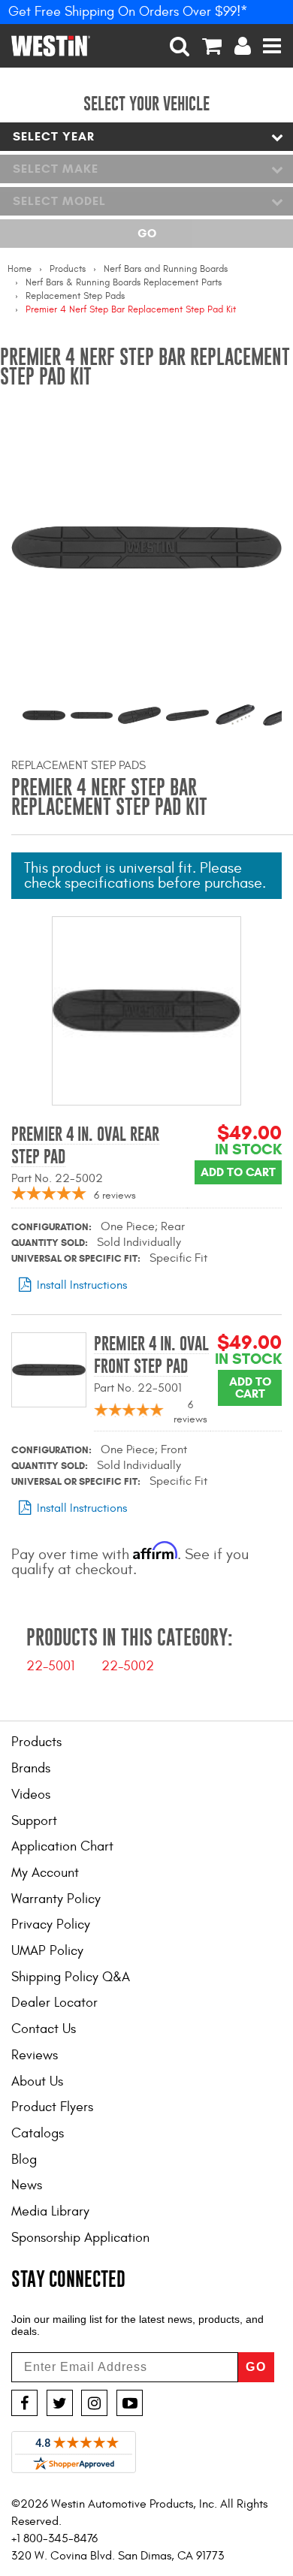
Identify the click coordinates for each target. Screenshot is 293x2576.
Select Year (54, 136)
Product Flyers (52, 2107)
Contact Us (44, 2029)
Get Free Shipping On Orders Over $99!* (128, 12)
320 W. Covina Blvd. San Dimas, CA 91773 (118, 2556)
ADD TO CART (238, 1172)
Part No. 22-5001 (138, 1388)
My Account (45, 1873)
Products (68, 269)
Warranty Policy (56, 1899)
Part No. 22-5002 (57, 1178)
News (27, 2185)
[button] (180, 46)
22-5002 (128, 1666)
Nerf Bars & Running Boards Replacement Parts (124, 282)
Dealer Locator (54, 2003)
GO (256, 2367)
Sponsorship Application (80, 2238)
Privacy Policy (51, 1924)
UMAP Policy (47, 1951)
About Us (37, 2081)
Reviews (35, 2055)
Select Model (59, 201)
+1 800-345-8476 (54, 2538)
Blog (24, 2160)
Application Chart (62, 1846)
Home (20, 269)
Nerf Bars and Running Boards (166, 269)
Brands (31, 1768)
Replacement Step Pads (75, 296)
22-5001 (50, 1666)
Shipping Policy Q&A (71, 1977)
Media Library (50, 2211)
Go (147, 233)
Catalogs (38, 2133)
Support (34, 1821)
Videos (31, 1795)
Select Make (56, 169)
